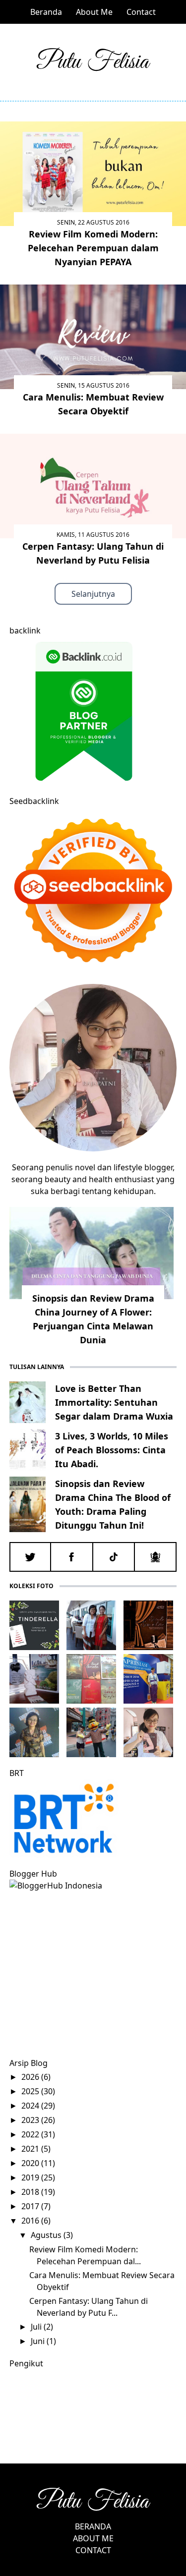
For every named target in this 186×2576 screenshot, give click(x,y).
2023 (31, 2120)
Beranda (46, 12)
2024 (31, 2106)
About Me (94, 12)
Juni (39, 2341)
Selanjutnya (93, 594)
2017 (31, 2206)
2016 (31, 2221)
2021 (31, 2149)
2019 (31, 2177)
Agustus (47, 2235)
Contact (141, 12)
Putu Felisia (93, 62)
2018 (31, 2192)
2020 (31, 2163)
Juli (37, 2327)
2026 (31, 2077)
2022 (31, 2134)
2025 (31, 2091)
